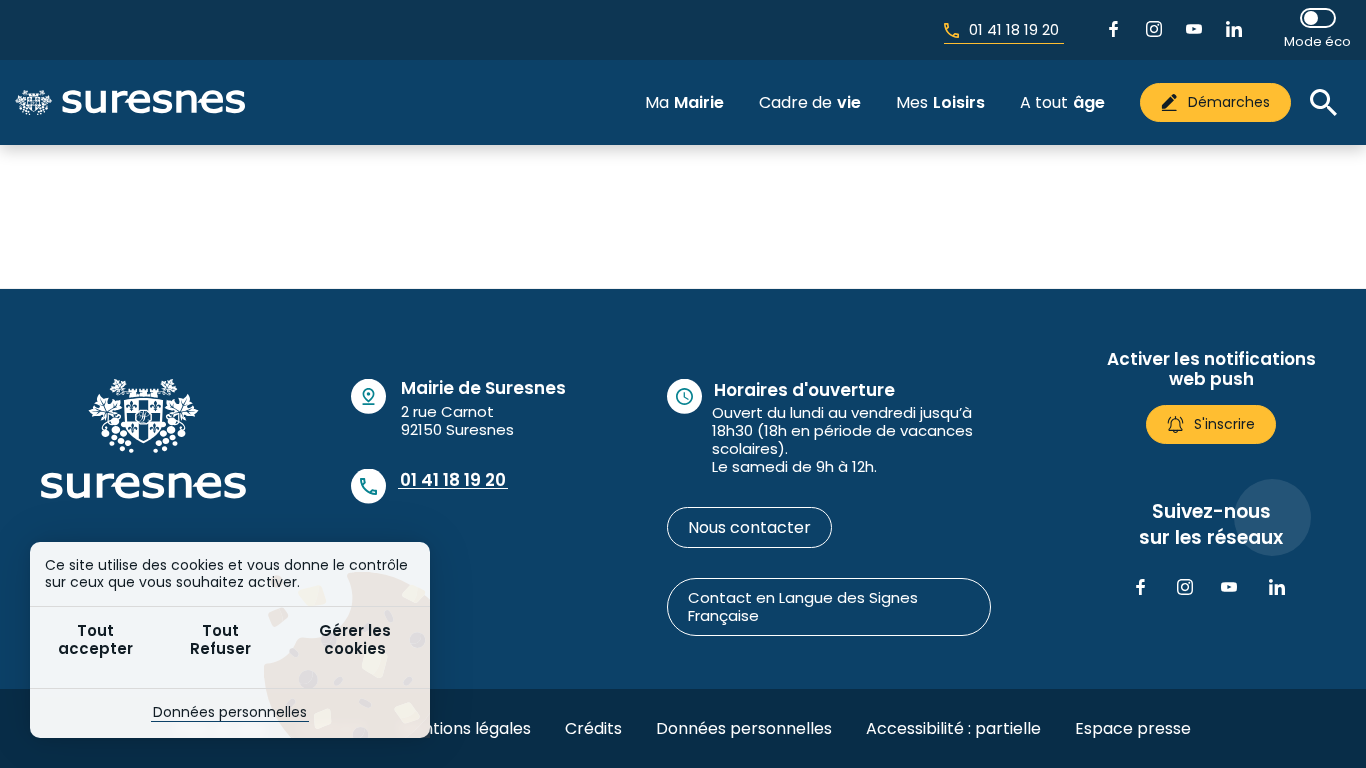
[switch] (1317, 29)
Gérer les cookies (355, 639)
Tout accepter (95, 639)
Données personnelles (230, 712)
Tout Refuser (220, 639)
